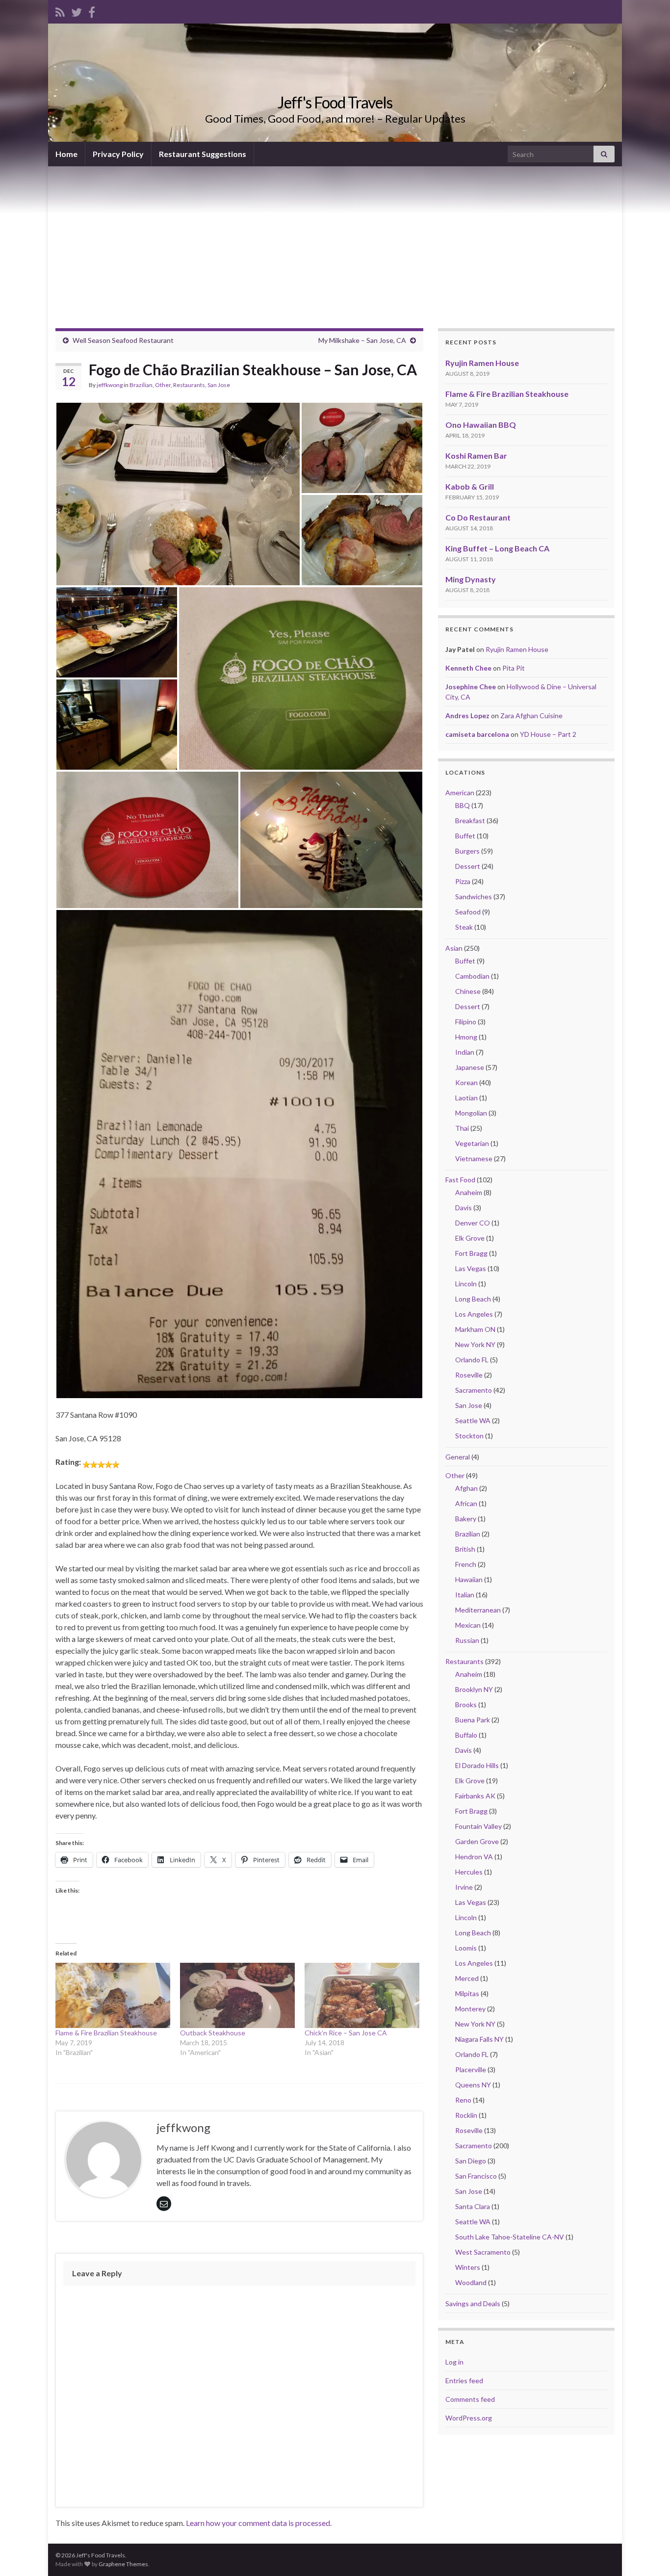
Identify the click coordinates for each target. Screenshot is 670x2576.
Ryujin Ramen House (482, 363)
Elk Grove (470, 1238)
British (465, 1549)
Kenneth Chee (468, 668)
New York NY (475, 1344)
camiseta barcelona (477, 734)
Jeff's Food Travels (335, 102)
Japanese (470, 1067)
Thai (462, 1128)
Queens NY (473, 2085)
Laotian (466, 1098)
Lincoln (466, 1284)
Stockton (469, 1436)
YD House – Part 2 (548, 734)
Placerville (471, 2069)
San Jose (219, 385)
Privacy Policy (118, 154)
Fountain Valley (478, 1826)
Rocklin (466, 2115)
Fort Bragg (471, 1253)
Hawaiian (469, 1579)
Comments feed (470, 2399)
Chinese (468, 991)
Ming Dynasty (471, 579)
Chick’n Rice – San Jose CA (346, 2033)
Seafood (468, 912)
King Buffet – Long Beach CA (497, 548)
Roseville (469, 1375)
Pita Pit (514, 668)
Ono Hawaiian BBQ (481, 425)
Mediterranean (478, 1610)
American (460, 793)
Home (66, 154)
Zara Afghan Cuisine (531, 716)
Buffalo (466, 1735)
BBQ (463, 805)
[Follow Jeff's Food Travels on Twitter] (77, 11)
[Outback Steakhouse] (237, 1996)
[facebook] (92, 11)
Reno (463, 2100)
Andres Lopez (467, 716)
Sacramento (474, 1390)
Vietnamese (474, 1158)
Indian (465, 1052)
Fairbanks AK (475, 1796)
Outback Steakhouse (213, 2033)
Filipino (466, 1022)
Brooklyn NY (474, 1689)
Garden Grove (477, 1841)
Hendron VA (474, 1857)
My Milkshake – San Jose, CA (362, 340)
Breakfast (470, 820)
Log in (454, 2362)
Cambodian (472, 976)
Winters (468, 2267)
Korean (466, 1082)
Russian (467, 1640)
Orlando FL (472, 1360)
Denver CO (473, 1223)
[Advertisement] (335, 240)
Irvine (464, 1887)
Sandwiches (474, 897)
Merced (467, 1978)
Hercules (469, 1872)
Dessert (468, 866)
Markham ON (475, 1329)
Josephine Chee (471, 687)
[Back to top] (648, 2554)
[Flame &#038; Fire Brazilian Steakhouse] (113, 1996)
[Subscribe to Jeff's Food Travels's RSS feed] (60, 11)
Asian (454, 948)
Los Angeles (474, 1314)
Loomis (466, 1948)
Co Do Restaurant (478, 517)
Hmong (466, 1037)
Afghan (466, 1488)
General (458, 1457)
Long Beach (473, 1299)
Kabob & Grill (470, 486)
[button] (178, 494)
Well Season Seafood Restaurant (123, 340)
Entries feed (464, 2381)
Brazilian (141, 385)
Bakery (466, 1519)
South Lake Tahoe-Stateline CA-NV (510, 2237)
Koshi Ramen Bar (476, 455)
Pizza (463, 881)
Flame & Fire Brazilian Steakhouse (106, 2033)
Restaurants (189, 385)
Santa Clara (473, 2206)
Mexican (468, 1625)
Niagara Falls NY (479, 2039)
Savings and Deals (473, 2303)
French (466, 1564)
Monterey (470, 2009)
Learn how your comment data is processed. (259, 2523)
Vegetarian (472, 1143)
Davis (464, 1208)
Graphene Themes (123, 2564)
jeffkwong (110, 385)
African (466, 1503)
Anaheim (469, 1192)
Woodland (471, 2282)
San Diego (471, 2161)
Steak (464, 927)
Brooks (466, 1704)
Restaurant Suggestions (203, 154)
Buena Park (473, 1720)
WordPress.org (469, 2418)
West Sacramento (483, 2252)
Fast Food (460, 1180)
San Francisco (476, 2176)
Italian (465, 1595)
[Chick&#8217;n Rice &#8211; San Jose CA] (362, 1996)
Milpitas (467, 1993)
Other (163, 385)
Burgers (467, 851)
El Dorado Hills (477, 1765)
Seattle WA (473, 1420)
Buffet (465, 836)
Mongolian (471, 1113)
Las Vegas (471, 1268)
